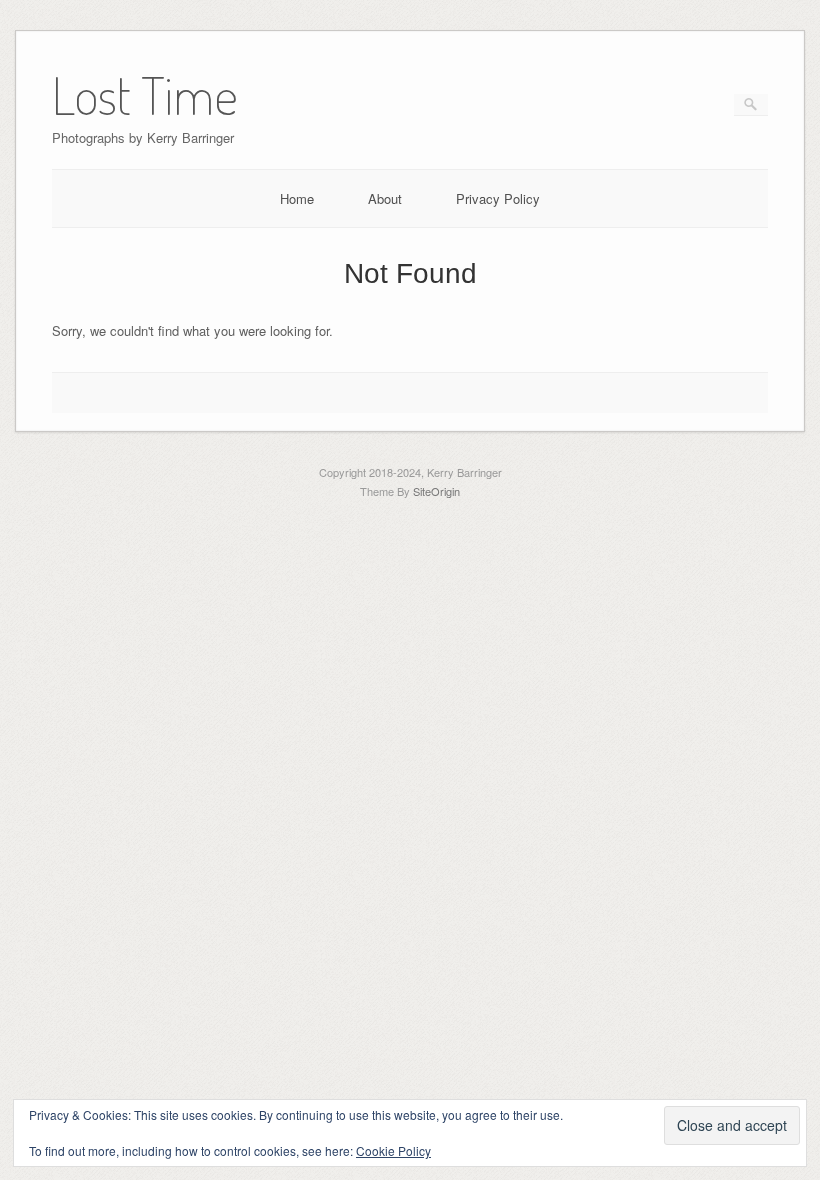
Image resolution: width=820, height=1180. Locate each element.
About (385, 198)
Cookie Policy (393, 1150)
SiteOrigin (436, 491)
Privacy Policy (498, 198)
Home (297, 198)
